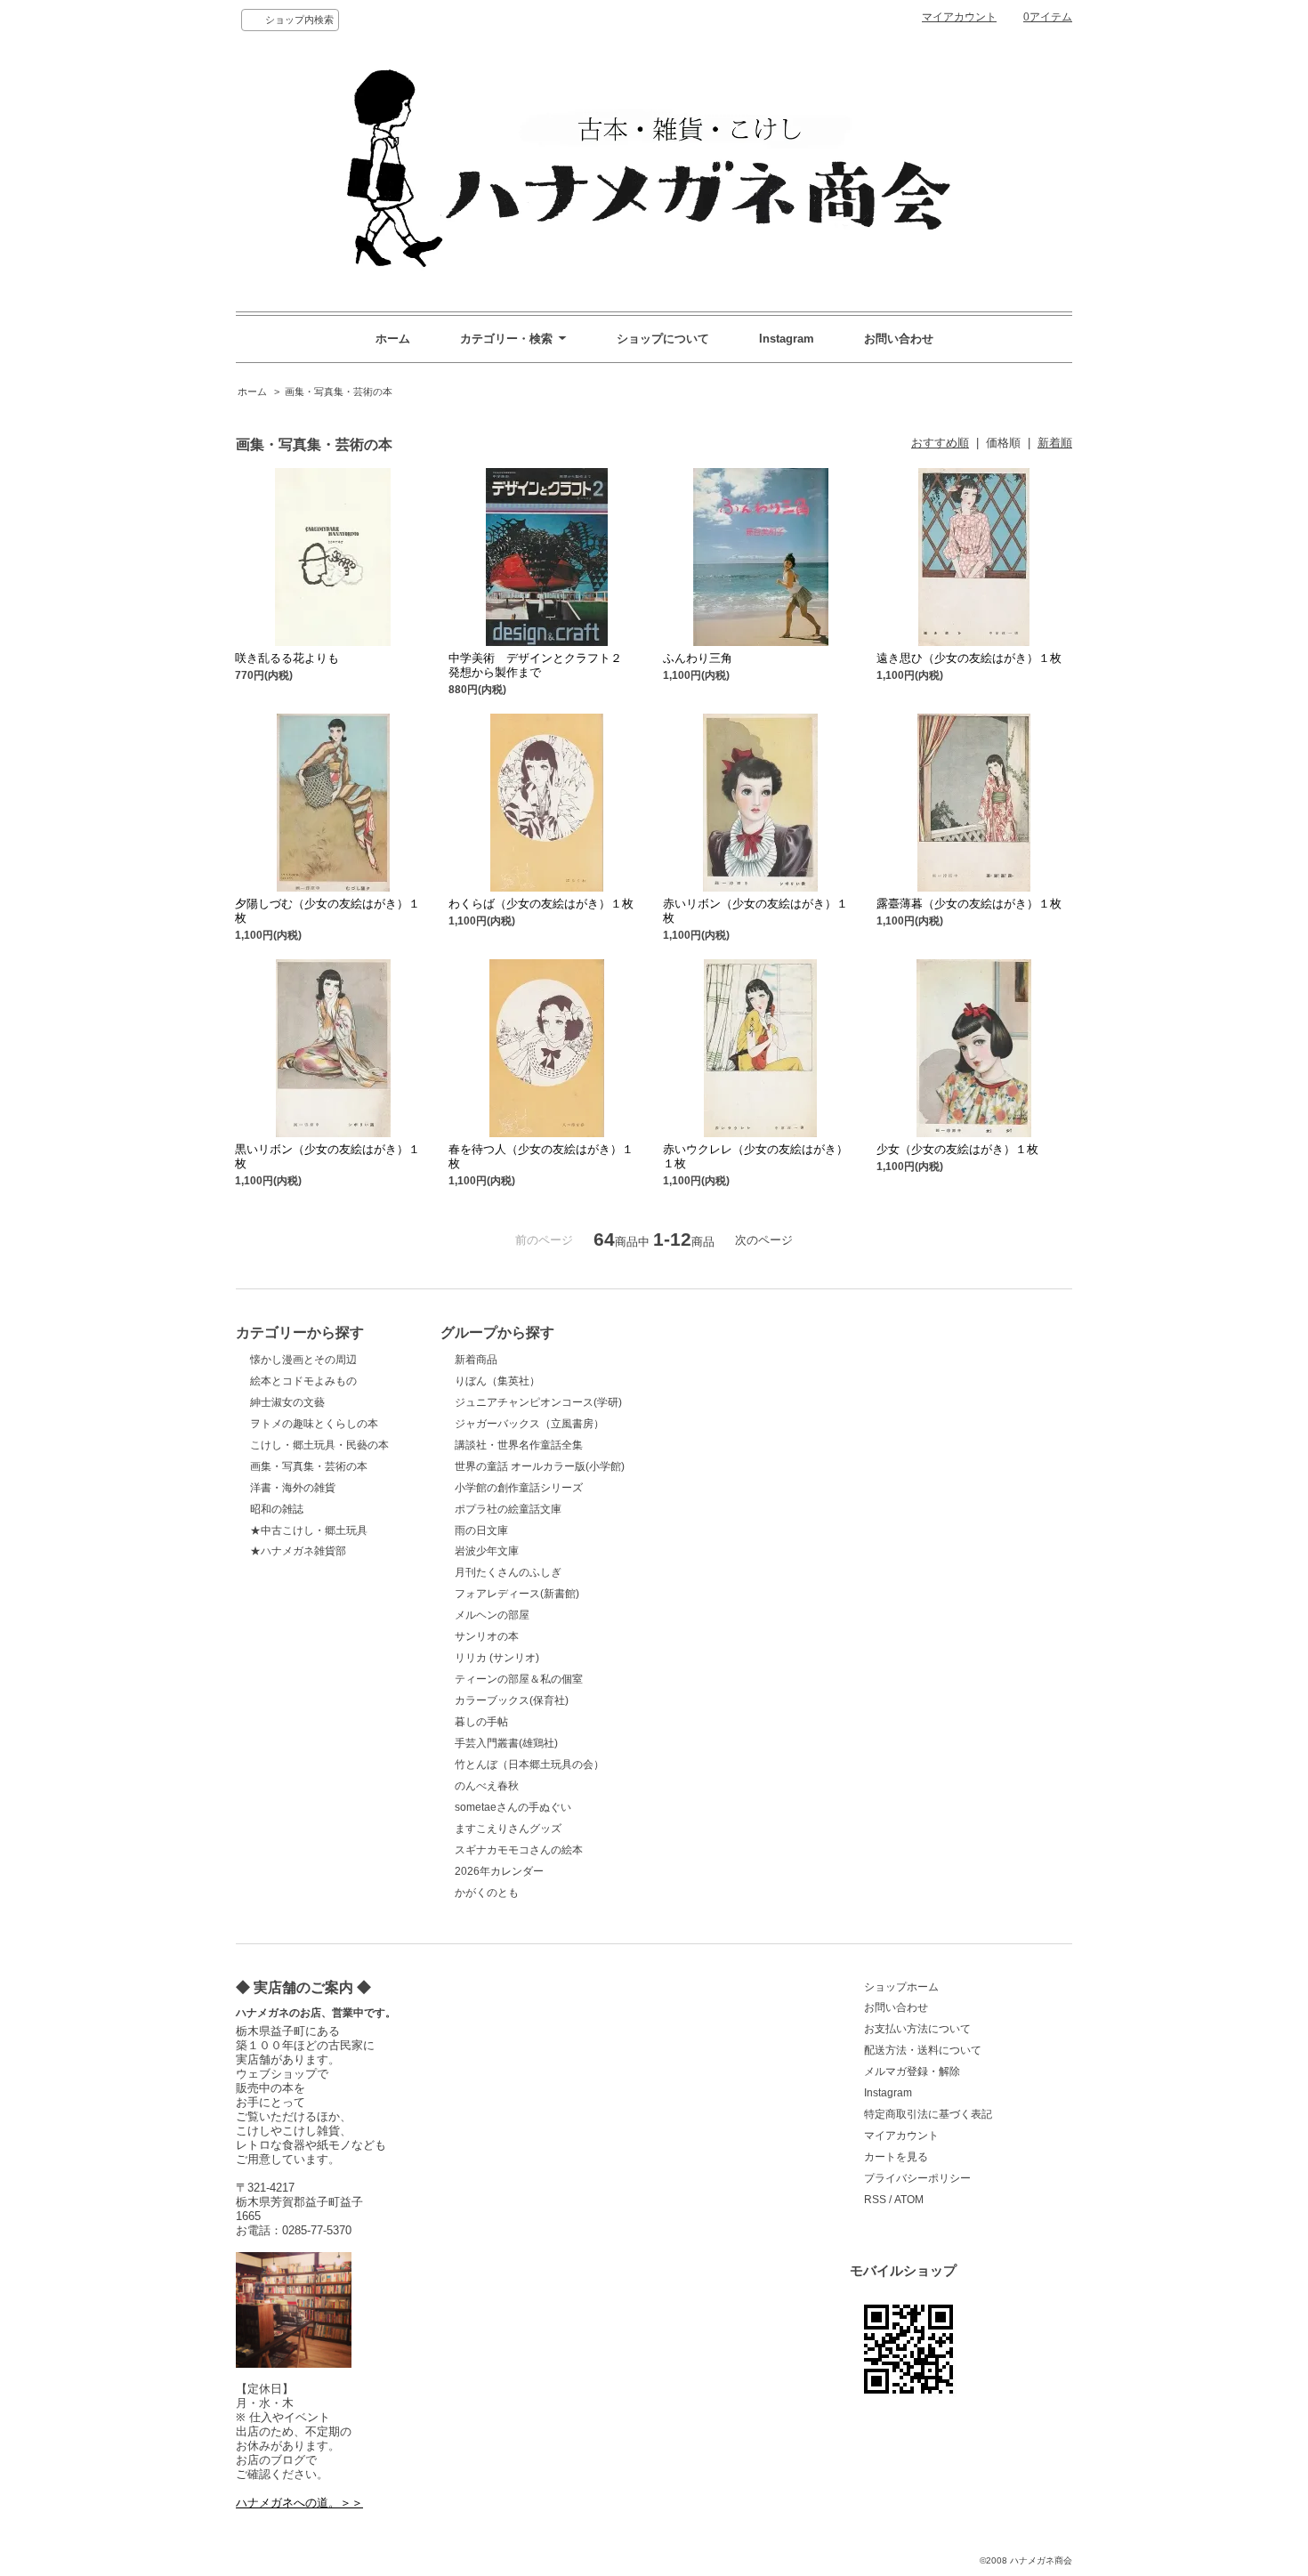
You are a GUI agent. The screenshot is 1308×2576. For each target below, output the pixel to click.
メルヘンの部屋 (492, 1615)
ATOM (909, 2200)
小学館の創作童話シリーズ (519, 1488)
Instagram (787, 339)
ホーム (393, 339)
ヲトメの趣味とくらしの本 (314, 1424)
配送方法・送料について (923, 2050)
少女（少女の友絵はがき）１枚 (957, 1149)
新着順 (1055, 443)
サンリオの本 (487, 1636)
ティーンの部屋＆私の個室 (519, 1679)
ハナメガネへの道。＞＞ (299, 2503)
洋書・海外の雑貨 (293, 1488)
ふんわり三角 (698, 658)
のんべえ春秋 (487, 1786)
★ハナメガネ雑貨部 (298, 1551)
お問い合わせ (899, 339)
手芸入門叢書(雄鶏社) (506, 1743)
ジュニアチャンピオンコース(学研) (538, 1402)
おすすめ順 (940, 443)
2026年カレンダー (499, 1871)
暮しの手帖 (481, 1722)
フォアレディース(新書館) (517, 1594)
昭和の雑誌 (277, 1509)
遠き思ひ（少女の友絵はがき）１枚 (969, 658)
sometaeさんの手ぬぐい (513, 1807)
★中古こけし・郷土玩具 (309, 1530)
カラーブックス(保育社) (512, 1700)
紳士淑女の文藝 (287, 1402)
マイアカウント (959, 17)
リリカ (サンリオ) (497, 1658)
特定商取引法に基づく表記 (928, 2114)
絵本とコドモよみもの (303, 1381)
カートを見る (896, 2157)
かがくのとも (487, 1893)
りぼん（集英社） (497, 1381)
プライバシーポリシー (917, 2178)
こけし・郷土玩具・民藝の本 (319, 1445)
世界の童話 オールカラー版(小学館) (540, 1466)
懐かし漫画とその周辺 (303, 1360)
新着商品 (476, 1360)
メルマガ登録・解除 (912, 2071)
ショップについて (663, 339)
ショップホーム (901, 1987)
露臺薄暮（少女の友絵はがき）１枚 (969, 904)
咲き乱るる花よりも (287, 658)
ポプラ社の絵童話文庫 (508, 1509)
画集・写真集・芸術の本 (339, 392)
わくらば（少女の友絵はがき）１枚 (541, 904)
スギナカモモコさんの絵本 (519, 1850)
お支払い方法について (917, 2029)
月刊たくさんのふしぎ (508, 1572)
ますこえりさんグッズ (508, 1829)
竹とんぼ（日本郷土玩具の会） (529, 1764)
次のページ (764, 1240)
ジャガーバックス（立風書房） (529, 1424)
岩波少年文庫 (487, 1551)
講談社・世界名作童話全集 (519, 1445)
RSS (875, 2200)
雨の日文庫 (481, 1530)
